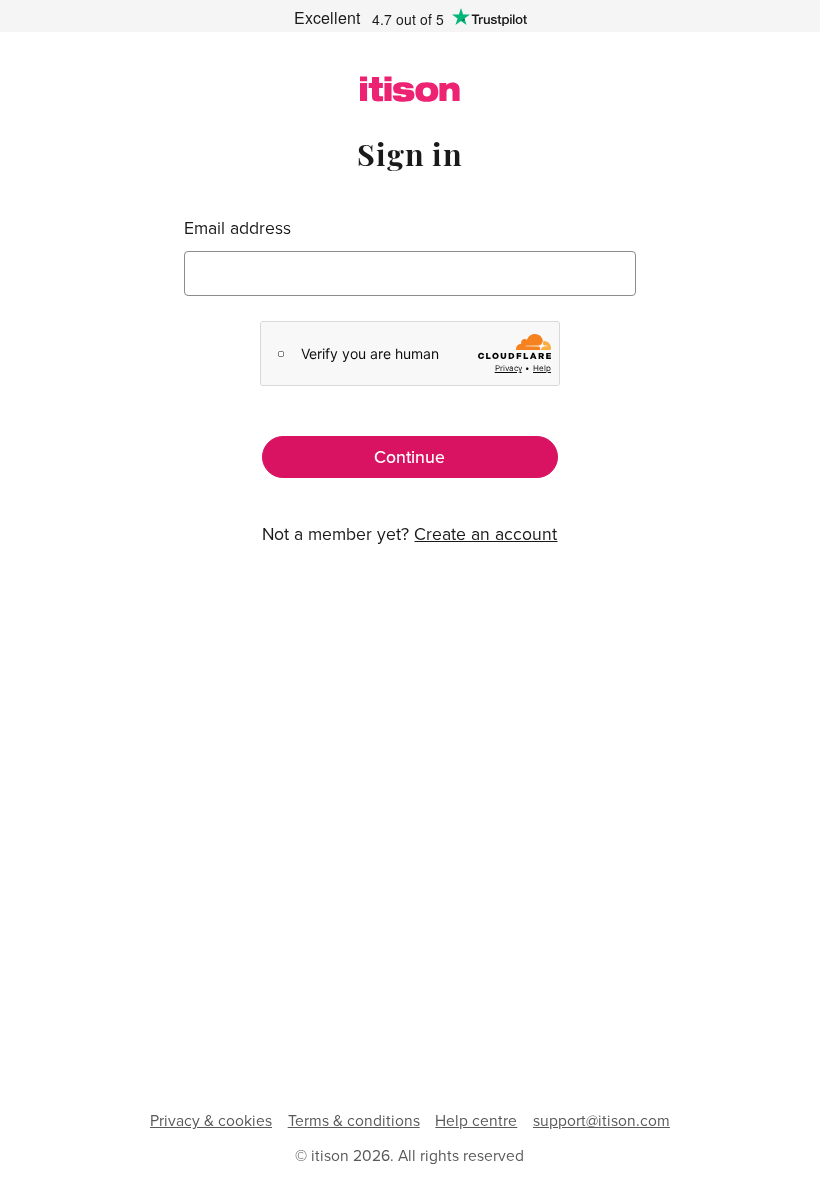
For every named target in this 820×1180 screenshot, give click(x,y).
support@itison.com (601, 1120)
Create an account (485, 533)
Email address (237, 227)
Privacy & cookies (211, 1120)
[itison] (410, 95)
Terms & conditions (354, 1120)
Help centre (476, 1120)
